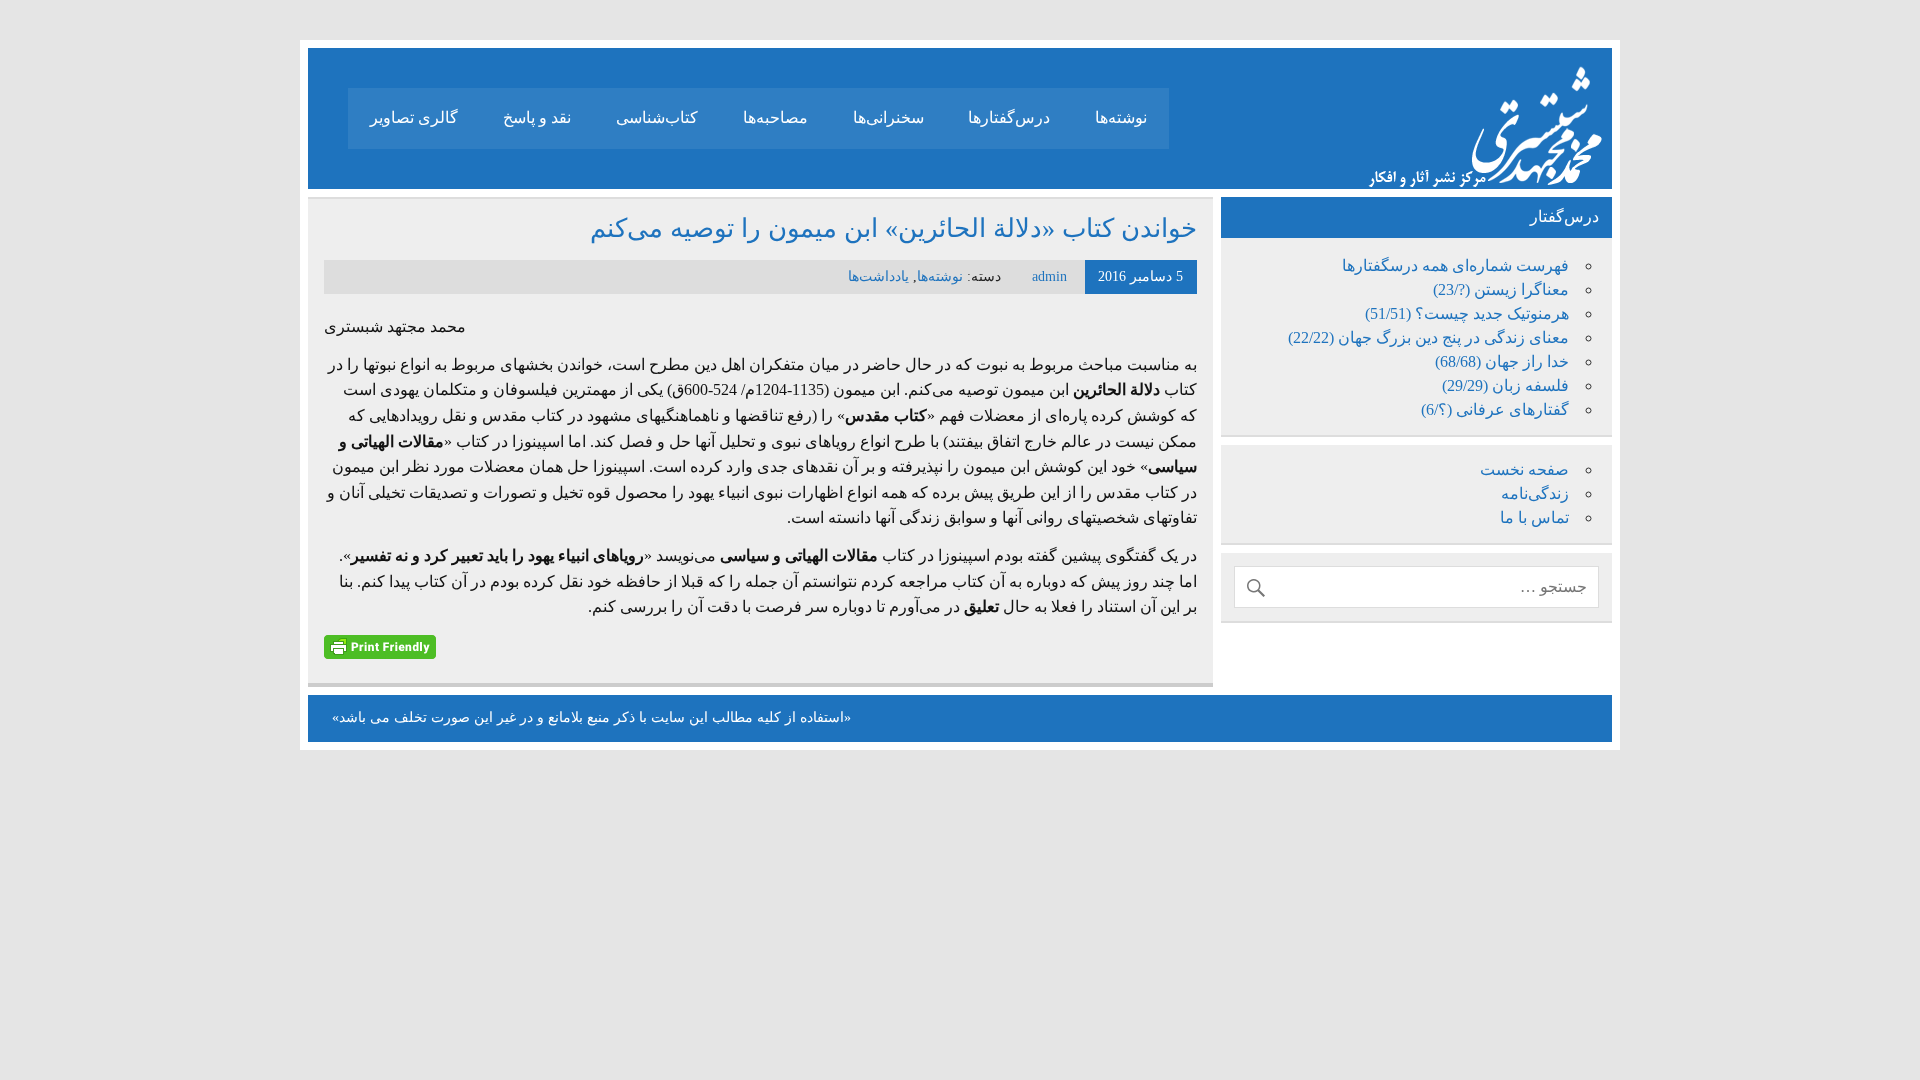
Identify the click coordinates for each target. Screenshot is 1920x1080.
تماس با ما (1534, 517)
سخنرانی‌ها (888, 117)
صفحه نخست (1524, 469)
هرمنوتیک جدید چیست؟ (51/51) (1467, 313)
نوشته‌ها (1121, 117)
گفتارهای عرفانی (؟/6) (1495, 409)
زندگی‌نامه (1535, 493)
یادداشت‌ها (878, 276)
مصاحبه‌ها (775, 117)
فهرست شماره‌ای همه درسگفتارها (1455, 265)
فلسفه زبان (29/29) (1505, 385)
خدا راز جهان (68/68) (1502, 361)
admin (1049, 276)
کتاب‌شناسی (657, 117)
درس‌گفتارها (1009, 117)
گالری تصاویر (414, 117)
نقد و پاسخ (537, 117)
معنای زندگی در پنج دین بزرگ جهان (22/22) (1428, 337)
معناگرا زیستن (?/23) (1501, 289)
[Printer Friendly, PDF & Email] (380, 645)
